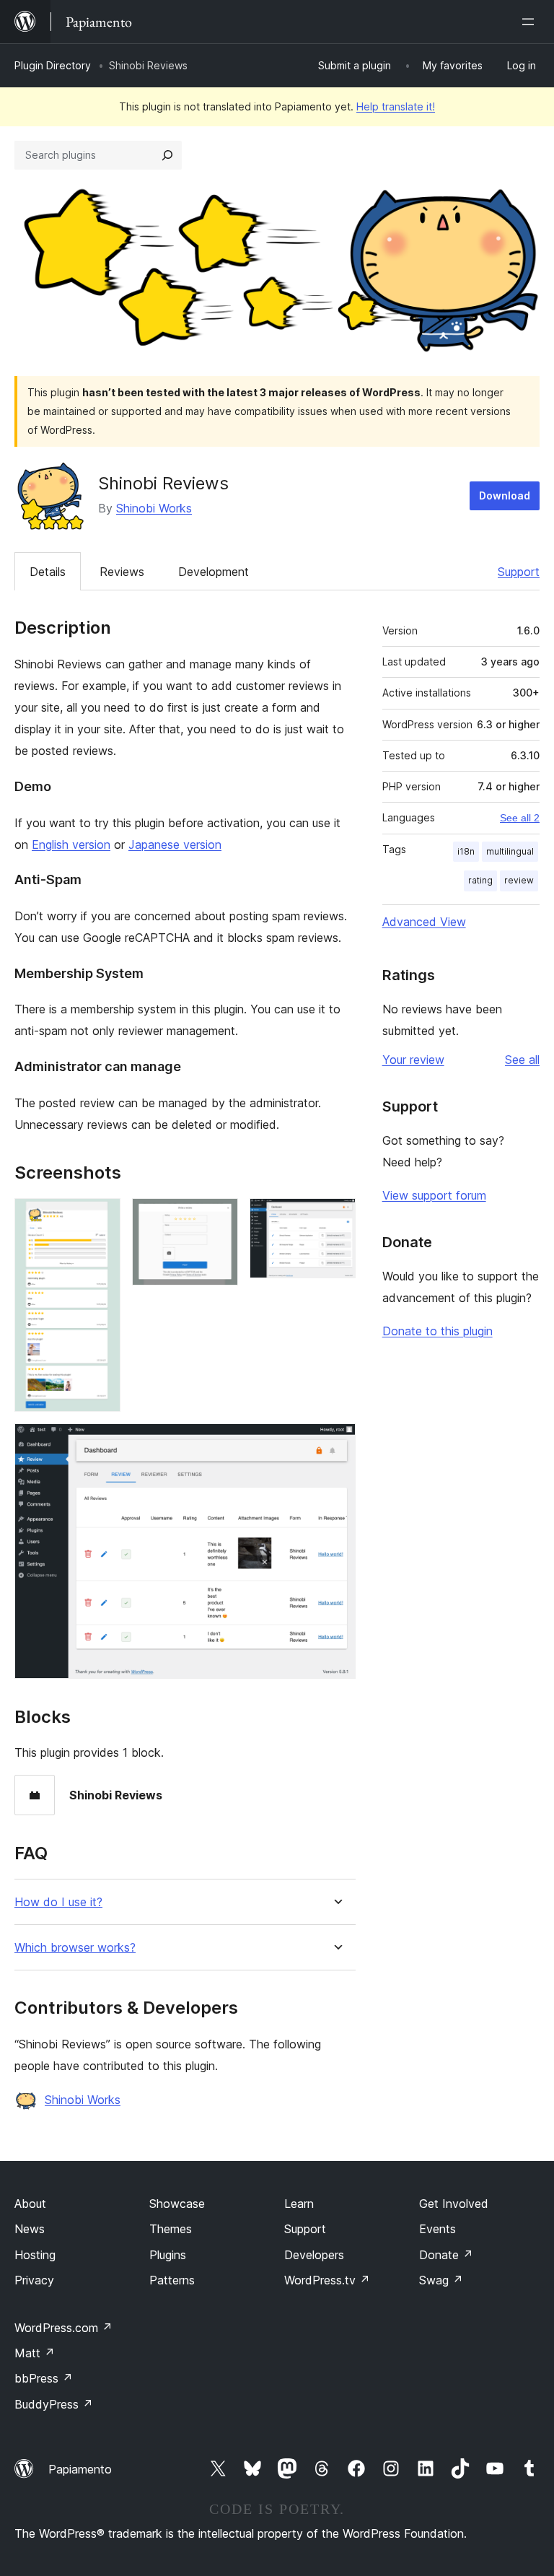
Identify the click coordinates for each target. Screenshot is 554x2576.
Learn (299, 2204)
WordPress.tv (327, 2280)
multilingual (510, 851)
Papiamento (80, 2469)
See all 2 (520, 818)
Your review (413, 1060)
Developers (314, 2255)
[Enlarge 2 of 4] (219, 1218)
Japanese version (175, 844)
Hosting (35, 2255)
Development (214, 572)
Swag (441, 2280)
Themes (171, 2229)
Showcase (177, 2204)
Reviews (122, 572)
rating (480, 880)
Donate (446, 2255)
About (30, 2204)
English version (71, 844)
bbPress (44, 2378)
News (30, 2229)
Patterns (172, 2280)
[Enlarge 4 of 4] (336, 1443)
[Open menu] (531, 22)
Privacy (34, 2280)
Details (48, 572)
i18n (466, 851)
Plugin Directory (53, 65)
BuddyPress (54, 2404)
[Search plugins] (167, 155)
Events (438, 2229)
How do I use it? (58, 1902)
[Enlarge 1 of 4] (101, 1218)
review (519, 880)
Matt (35, 2353)
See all (522, 1060)
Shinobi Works (154, 508)
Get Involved (454, 2204)
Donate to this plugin (438, 1331)
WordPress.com (63, 2328)
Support (519, 572)
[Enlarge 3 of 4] (336, 1218)
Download (505, 495)
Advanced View (424, 922)
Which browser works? (75, 1948)
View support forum (434, 1195)
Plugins (168, 2255)
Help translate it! (396, 106)
